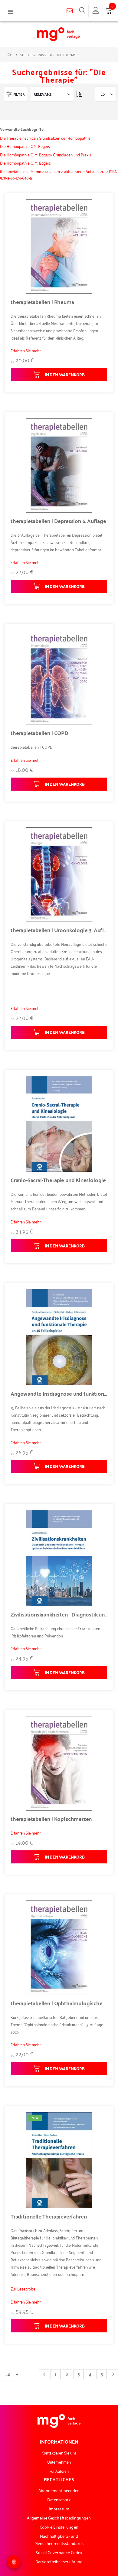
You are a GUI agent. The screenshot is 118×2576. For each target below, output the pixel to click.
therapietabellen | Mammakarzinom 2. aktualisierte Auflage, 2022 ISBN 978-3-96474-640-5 (59, 174)
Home (10, 55)
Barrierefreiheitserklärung (59, 2561)
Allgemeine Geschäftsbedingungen (59, 2518)
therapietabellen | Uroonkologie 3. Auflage (59, 930)
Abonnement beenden (59, 2490)
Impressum (59, 2508)
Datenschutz (59, 2499)
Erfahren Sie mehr (26, 350)
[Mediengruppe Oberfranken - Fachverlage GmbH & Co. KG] (58, 34)
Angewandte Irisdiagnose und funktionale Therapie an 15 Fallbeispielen (59, 1394)
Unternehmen (59, 2462)
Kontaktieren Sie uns (59, 2453)
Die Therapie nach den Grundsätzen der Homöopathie (45, 138)
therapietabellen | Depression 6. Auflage (58, 521)
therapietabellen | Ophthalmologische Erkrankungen (59, 2003)
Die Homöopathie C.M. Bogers (25, 146)
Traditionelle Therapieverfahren (49, 2216)
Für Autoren (59, 2471)
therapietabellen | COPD (39, 733)
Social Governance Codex (59, 2552)
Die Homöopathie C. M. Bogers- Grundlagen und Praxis (46, 154)
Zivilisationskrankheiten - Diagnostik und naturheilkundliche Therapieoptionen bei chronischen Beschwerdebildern (59, 1614)
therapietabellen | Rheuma (42, 302)
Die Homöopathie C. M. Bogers (25, 163)
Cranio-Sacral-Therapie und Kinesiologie (58, 1180)
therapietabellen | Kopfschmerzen (51, 1819)
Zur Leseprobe (23, 2289)
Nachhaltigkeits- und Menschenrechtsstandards (59, 2539)
